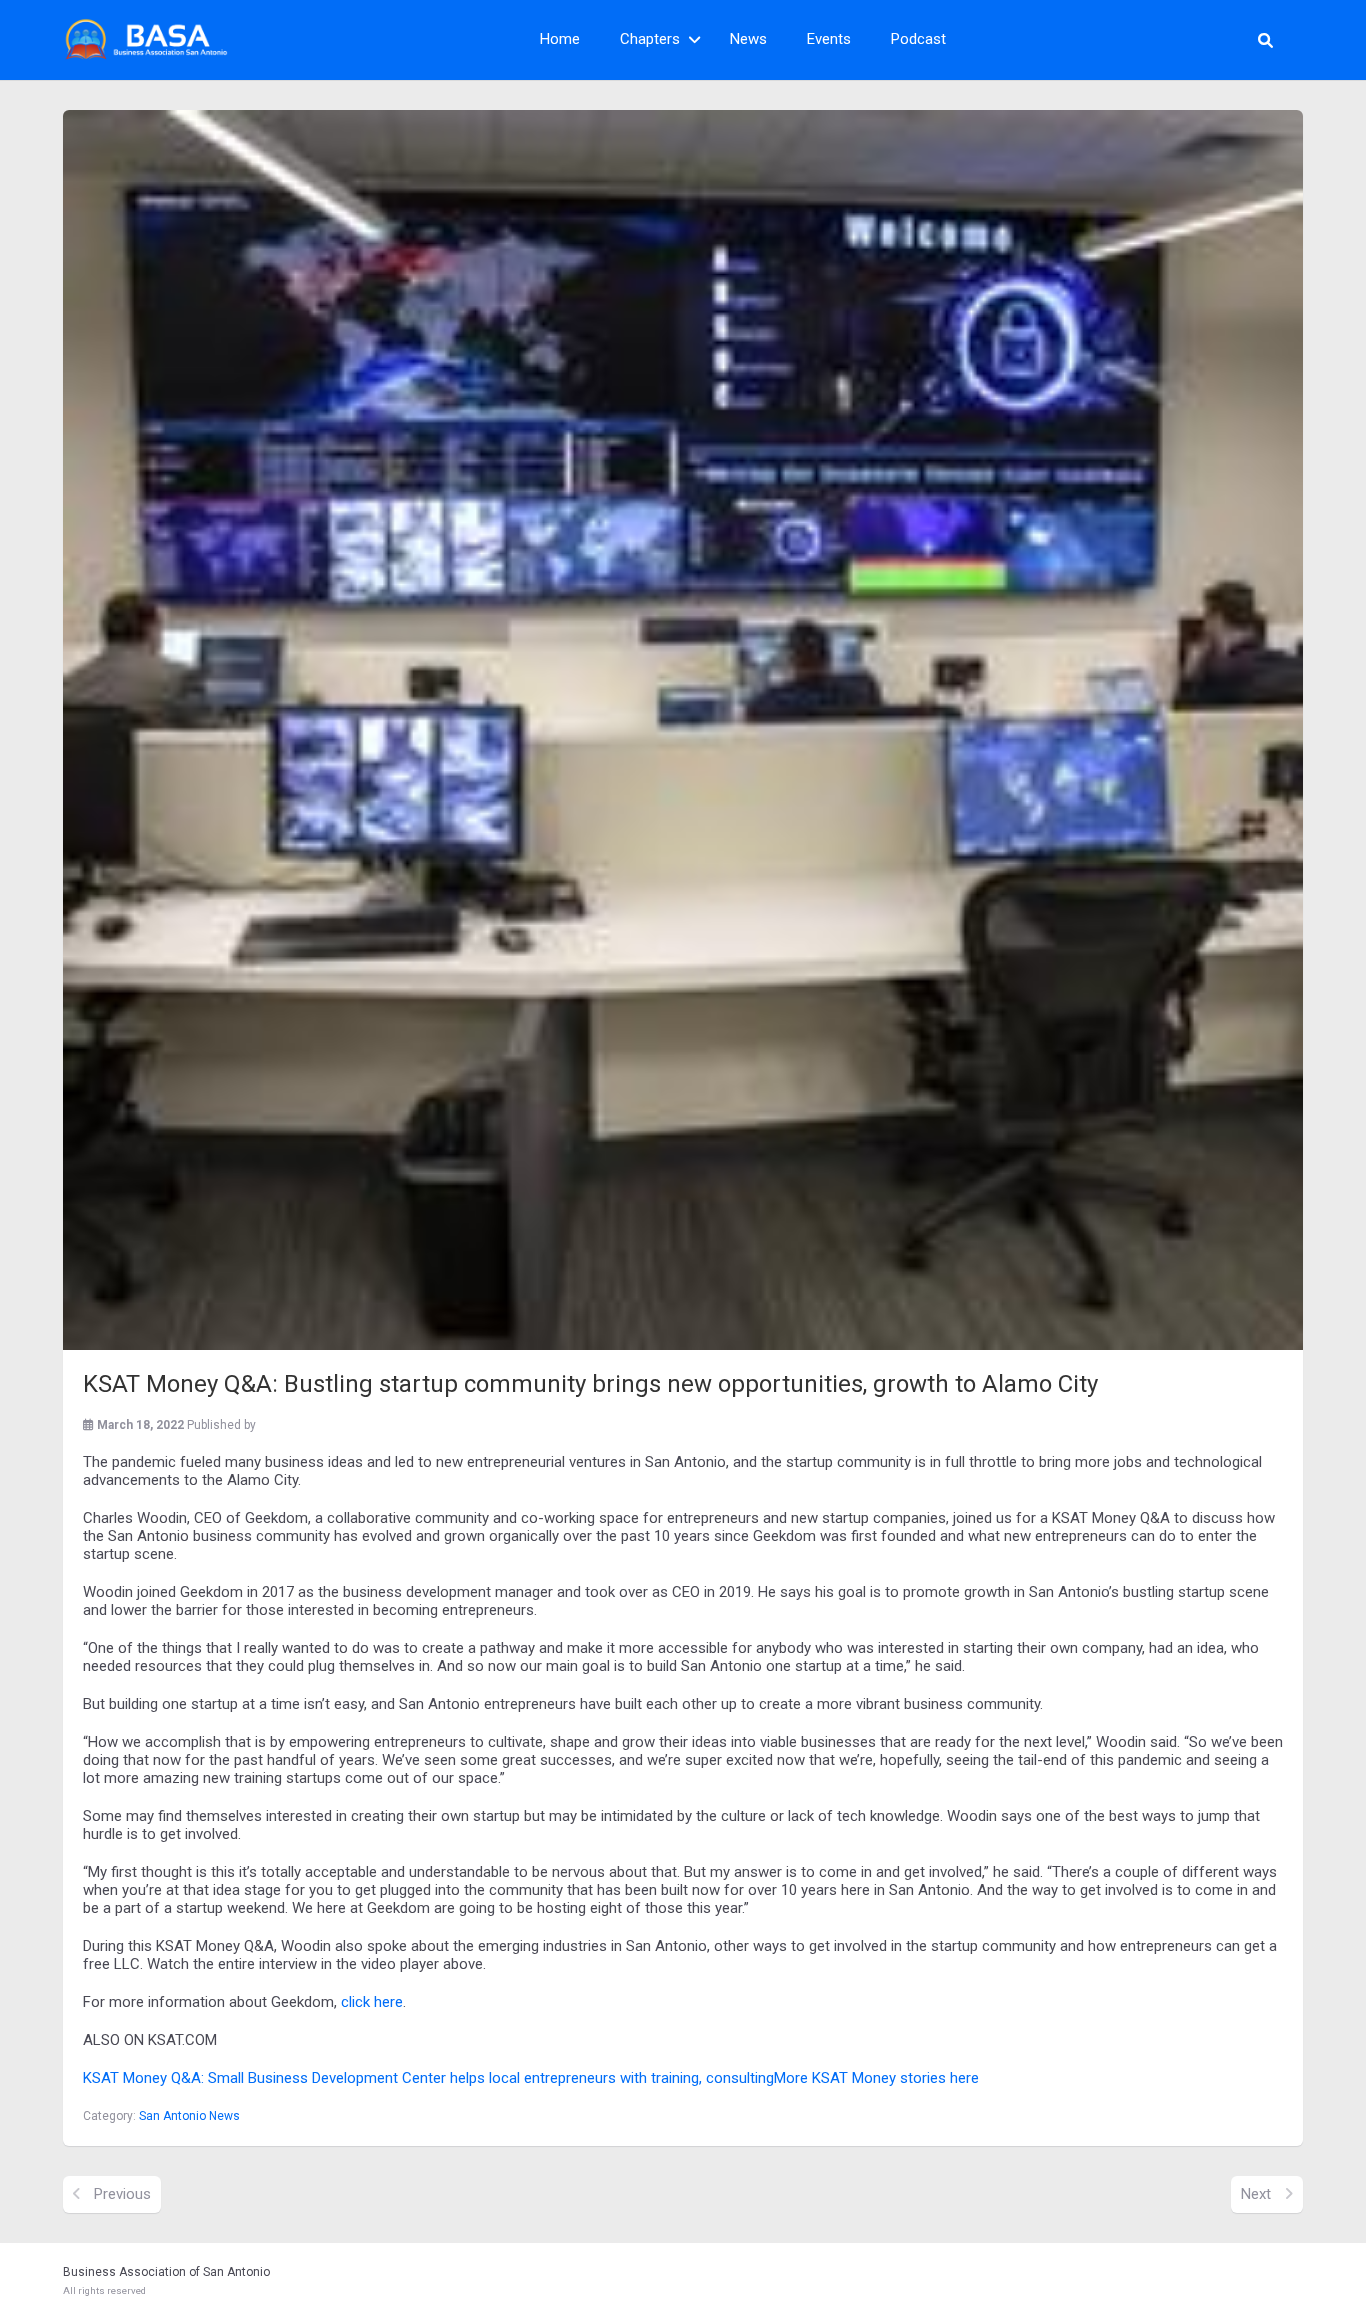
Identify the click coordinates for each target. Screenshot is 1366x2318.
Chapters (650, 39)
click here (372, 2002)
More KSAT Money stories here (876, 2078)
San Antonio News (189, 2116)
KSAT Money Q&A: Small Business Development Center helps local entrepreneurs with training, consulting (428, 2078)
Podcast (918, 39)
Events (829, 39)
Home (560, 39)
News (748, 39)
